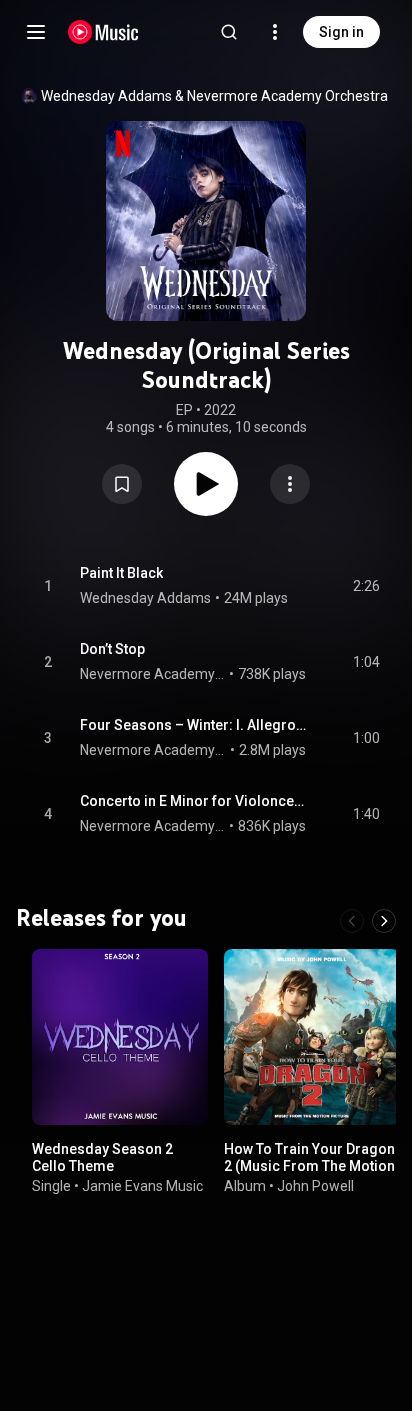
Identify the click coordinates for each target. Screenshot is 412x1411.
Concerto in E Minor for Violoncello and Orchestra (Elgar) (193, 801)
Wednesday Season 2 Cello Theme (102, 1157)
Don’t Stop (112, 649)
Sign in (341, 32)
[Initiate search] (229, 32)
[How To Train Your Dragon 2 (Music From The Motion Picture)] (312, 1037)
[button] (122, 484)
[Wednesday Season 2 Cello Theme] (120, 1037)
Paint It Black (121, 573)
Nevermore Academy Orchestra (287, 96)
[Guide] (36, 32)
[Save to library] (122, 484)
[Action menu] (290, 484)
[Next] (384, 921)
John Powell (315, 1185)
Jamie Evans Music (142, 1185)
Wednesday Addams (106, 96)
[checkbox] (366, 586)
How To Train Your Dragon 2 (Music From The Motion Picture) (309, 1166)
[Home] (103, 32)
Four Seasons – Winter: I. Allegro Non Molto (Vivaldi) (193, 725)
